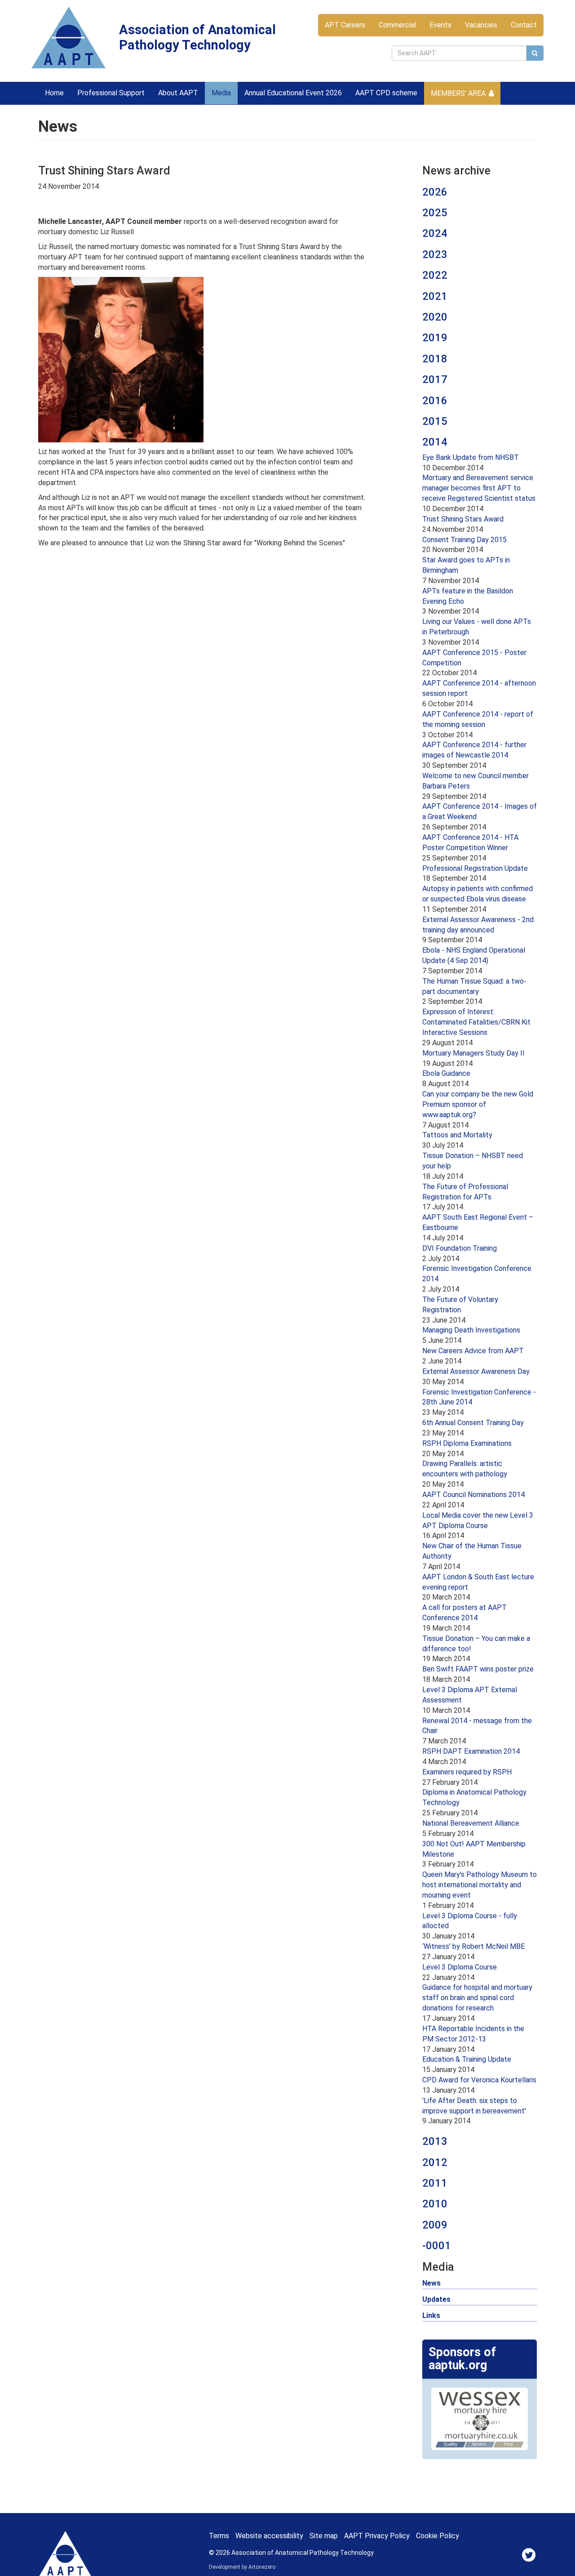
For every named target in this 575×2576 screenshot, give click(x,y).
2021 (435, 296)
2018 (435, 359)
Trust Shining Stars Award (463, 519)
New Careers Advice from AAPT (473, 1351)
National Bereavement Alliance (471, 1823)
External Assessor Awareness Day (476, 1371)
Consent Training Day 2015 (464, 540)
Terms (219, 2536)
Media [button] (221, 93)
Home (54, 93)
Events (440, 25)
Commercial (397, 25)
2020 (435, 317)
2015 (435, 421)
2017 (435, 379)
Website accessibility (269, 2536)
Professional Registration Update (475, 868)
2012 (435, 2162)
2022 (435, 275)
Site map (324, 2536)
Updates (436, 2299)
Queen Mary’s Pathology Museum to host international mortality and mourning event (480, 1885)
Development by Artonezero (242, 2567)
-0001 (437, 2246)
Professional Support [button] (111, 93)
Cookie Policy (438, 2536)
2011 (435, 2183)
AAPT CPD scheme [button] (386, 93)
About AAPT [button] (178, 93)
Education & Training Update (467, 2059)
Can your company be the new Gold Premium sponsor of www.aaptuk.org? (478, 1104)
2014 (435, 442)
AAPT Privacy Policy (377, 2536)
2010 (435, 2204)
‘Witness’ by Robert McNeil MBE (473, 1946)
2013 (435, 2141)
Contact (524, 25)
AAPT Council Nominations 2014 (473, 1495)
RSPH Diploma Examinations (467, 1443)
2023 (435, 254)
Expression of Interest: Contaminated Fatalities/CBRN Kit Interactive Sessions (476, 1022)
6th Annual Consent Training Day (473, 1423)
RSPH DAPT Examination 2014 (471, 1751)
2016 (435, 401)
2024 (435, 233)
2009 (435, 2225)
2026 (435, 192)
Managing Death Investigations (471, 1330)
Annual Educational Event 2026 (293, 93)
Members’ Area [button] (458, 93)
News (431, 2283)
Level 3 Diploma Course (460, 1967)
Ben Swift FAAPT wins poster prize (478, 1669)
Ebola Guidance (446, 1073)
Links (431, 2315)
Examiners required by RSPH (467, 1772)
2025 (435, 213)
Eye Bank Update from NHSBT (471, 457)
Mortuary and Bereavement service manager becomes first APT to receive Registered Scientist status (479, 488)
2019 (435, 338)
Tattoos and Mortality (457, 1135)
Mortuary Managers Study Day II (473, 1053)
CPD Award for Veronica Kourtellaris (479, 2080)
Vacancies (481, 25)
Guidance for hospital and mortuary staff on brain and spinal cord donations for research (477, 1998)
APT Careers (345, 25)
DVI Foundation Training (460, 1248)
